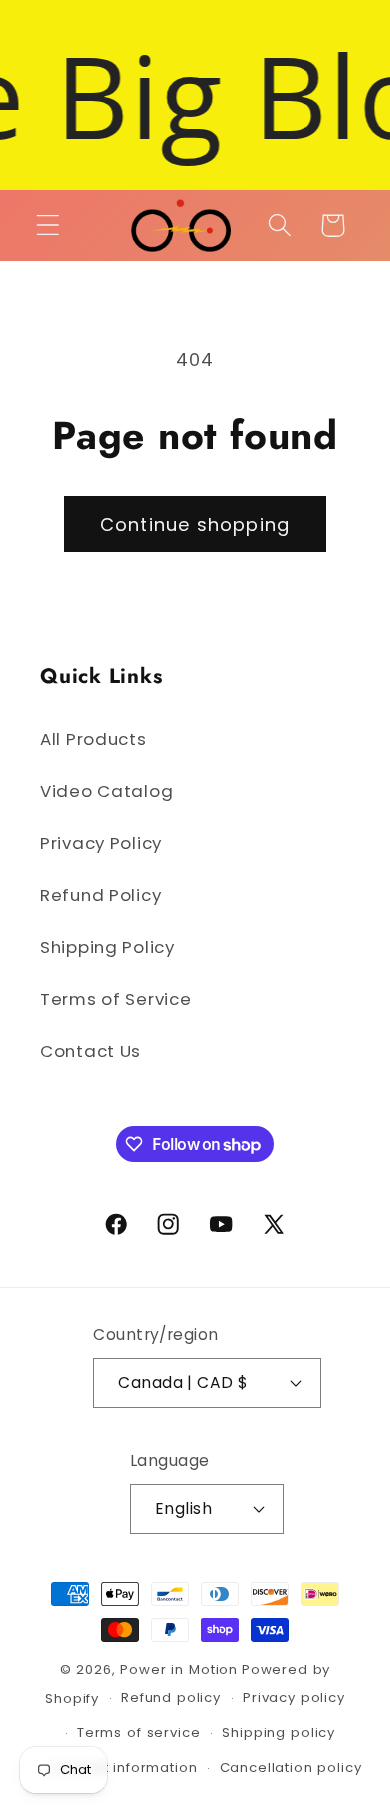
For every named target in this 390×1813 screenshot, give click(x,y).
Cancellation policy (291, 1767)
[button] (48, 225)
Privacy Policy (101, 843)
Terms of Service (116, 999)
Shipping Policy (107, 947)
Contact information (124, 1767)
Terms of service (138, 1732)
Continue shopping (195, 524)
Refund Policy (100, 895)
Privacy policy (294, 1697)
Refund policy (171, 1697)
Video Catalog (106, 791)
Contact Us (90, 1051)
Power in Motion (179, 1669)
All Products (93, 739)
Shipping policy (278, 1732)
